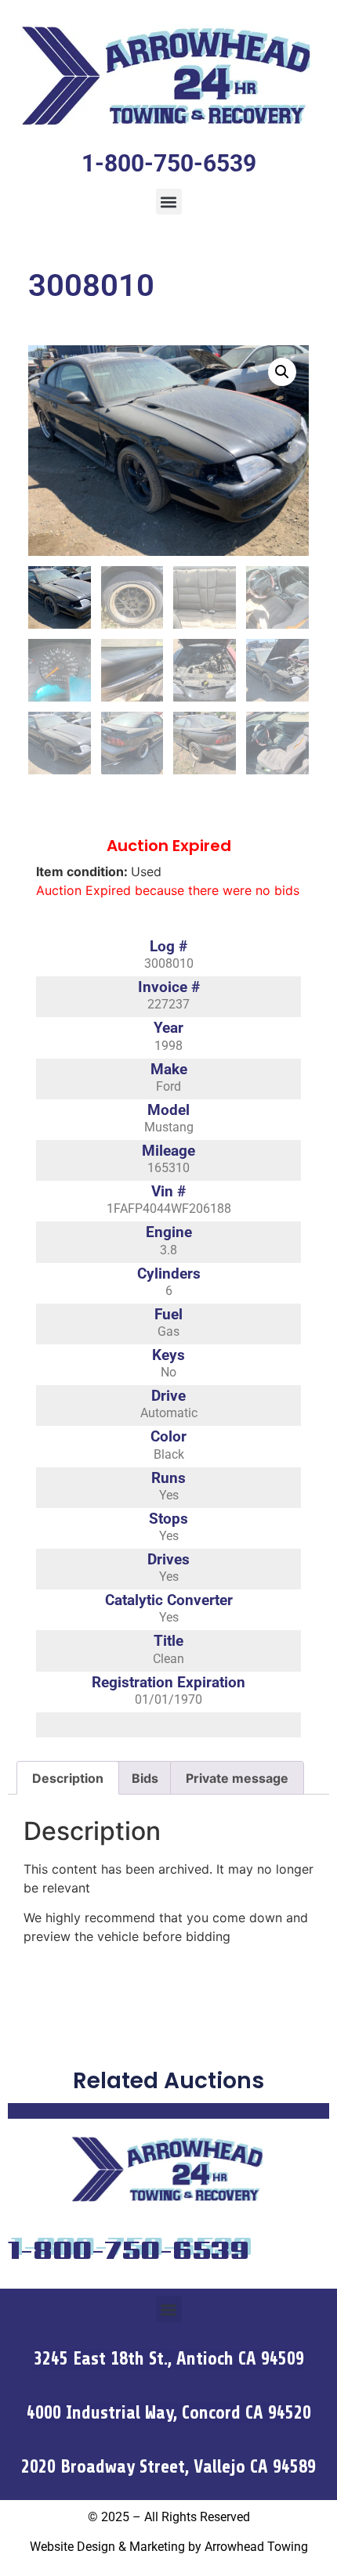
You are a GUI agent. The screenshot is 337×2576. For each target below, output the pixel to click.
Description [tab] (68, 1778)
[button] (169, 202)
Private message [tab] (237, 1778)
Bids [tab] (145, 1778)
